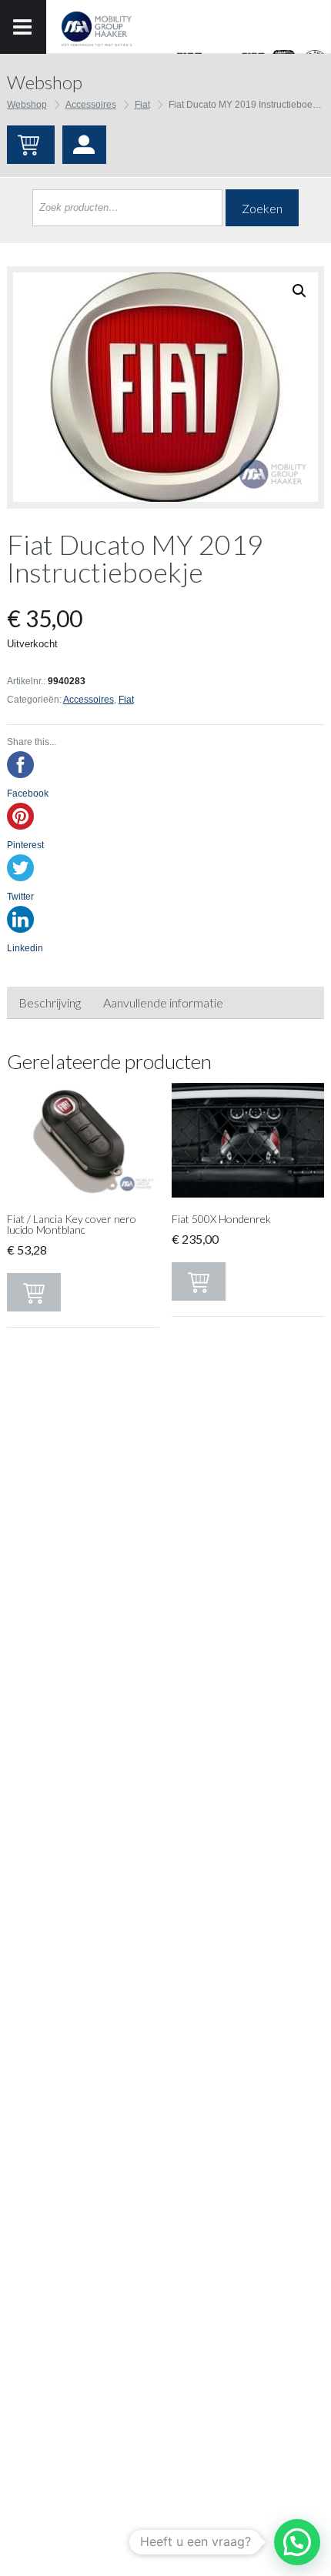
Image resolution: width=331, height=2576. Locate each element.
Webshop (27, 105)
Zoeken (262, 208)
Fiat (142, 105)
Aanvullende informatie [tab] (163, 1002)
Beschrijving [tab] (50, 1002)
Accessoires (91, 105)
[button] (297, 2542)
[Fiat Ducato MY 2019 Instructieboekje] (165, 387)
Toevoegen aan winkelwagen (34, 1292)
